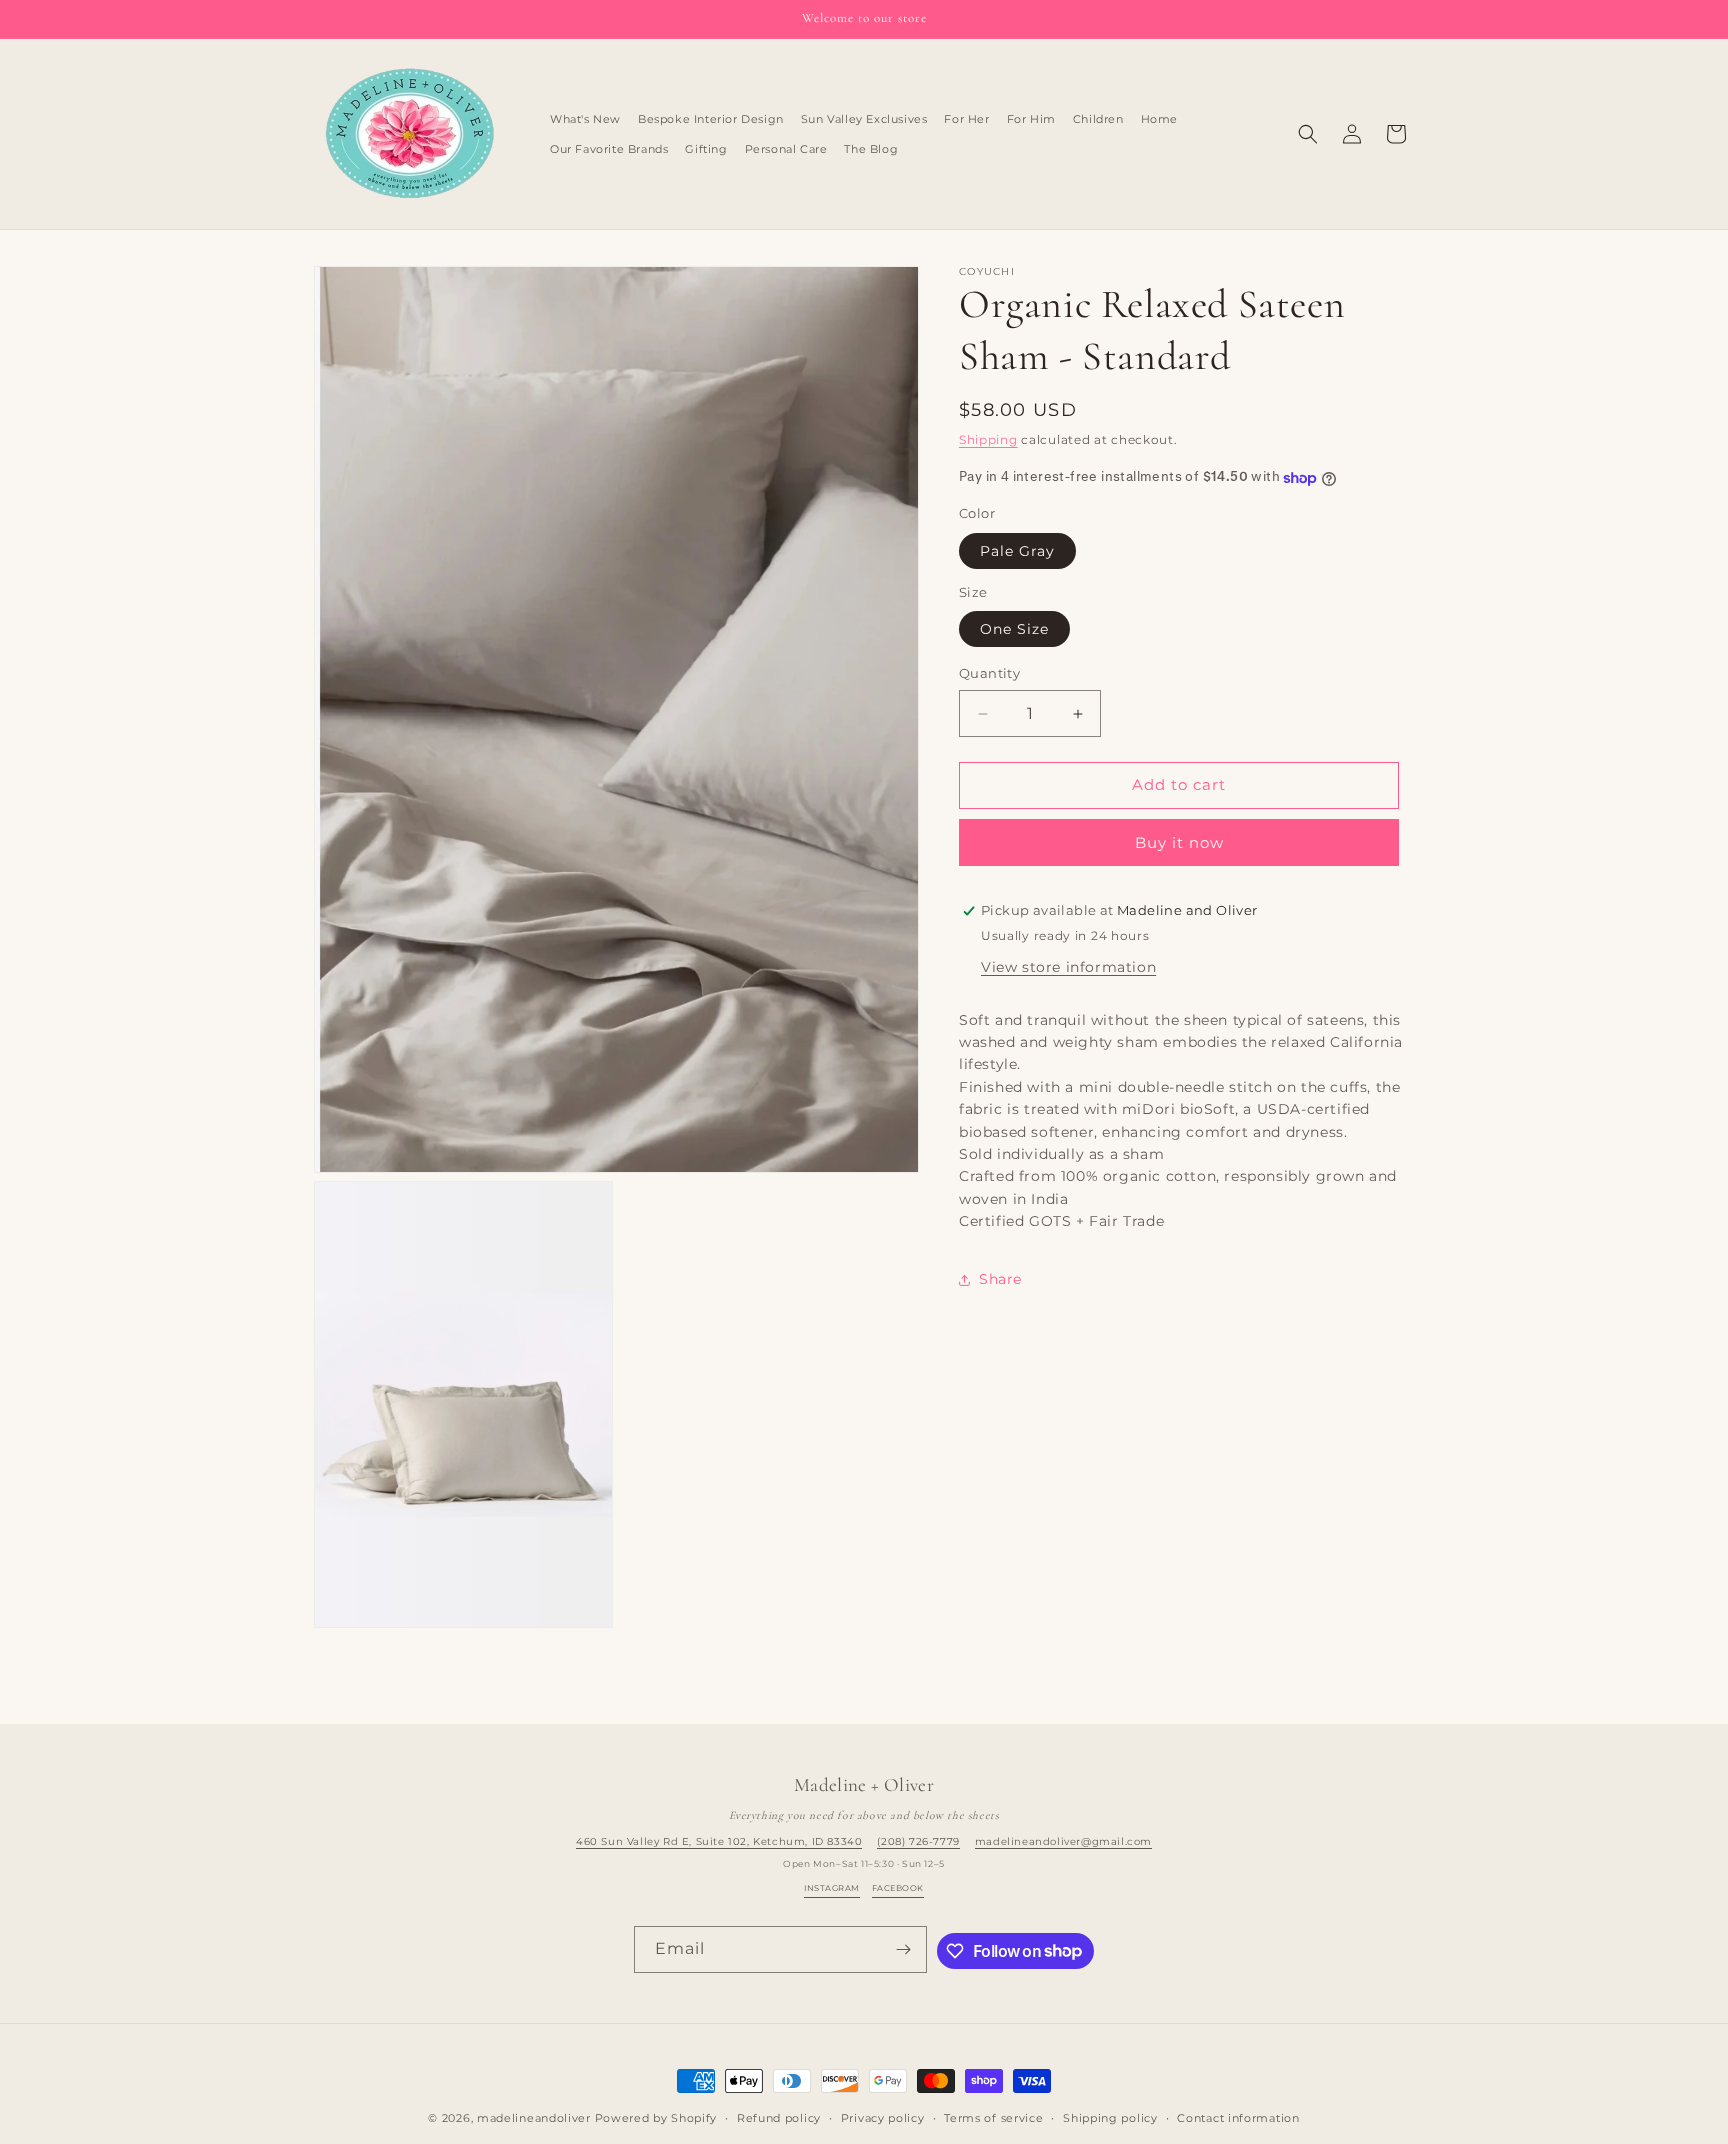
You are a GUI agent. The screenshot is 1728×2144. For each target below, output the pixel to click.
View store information (1068, 967)
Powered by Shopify (656, 2118)
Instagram (831, 1888)
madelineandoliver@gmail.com (1063, 1841)
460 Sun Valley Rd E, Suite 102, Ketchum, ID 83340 (719, 1841)
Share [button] (1000, 1280)
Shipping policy (1110, 2117)
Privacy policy (883, 2117)
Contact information (1238, 2117)
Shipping (988, 439)
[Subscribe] (904, 1949)
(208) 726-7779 (918, 1841)
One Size (1014, 630)
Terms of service (993, 2117)
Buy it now (1179, 842)
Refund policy (779, 2117)
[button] (1308, 134)
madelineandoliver (534, 2118)
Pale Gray (1017, 551)
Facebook (898, 1888)
